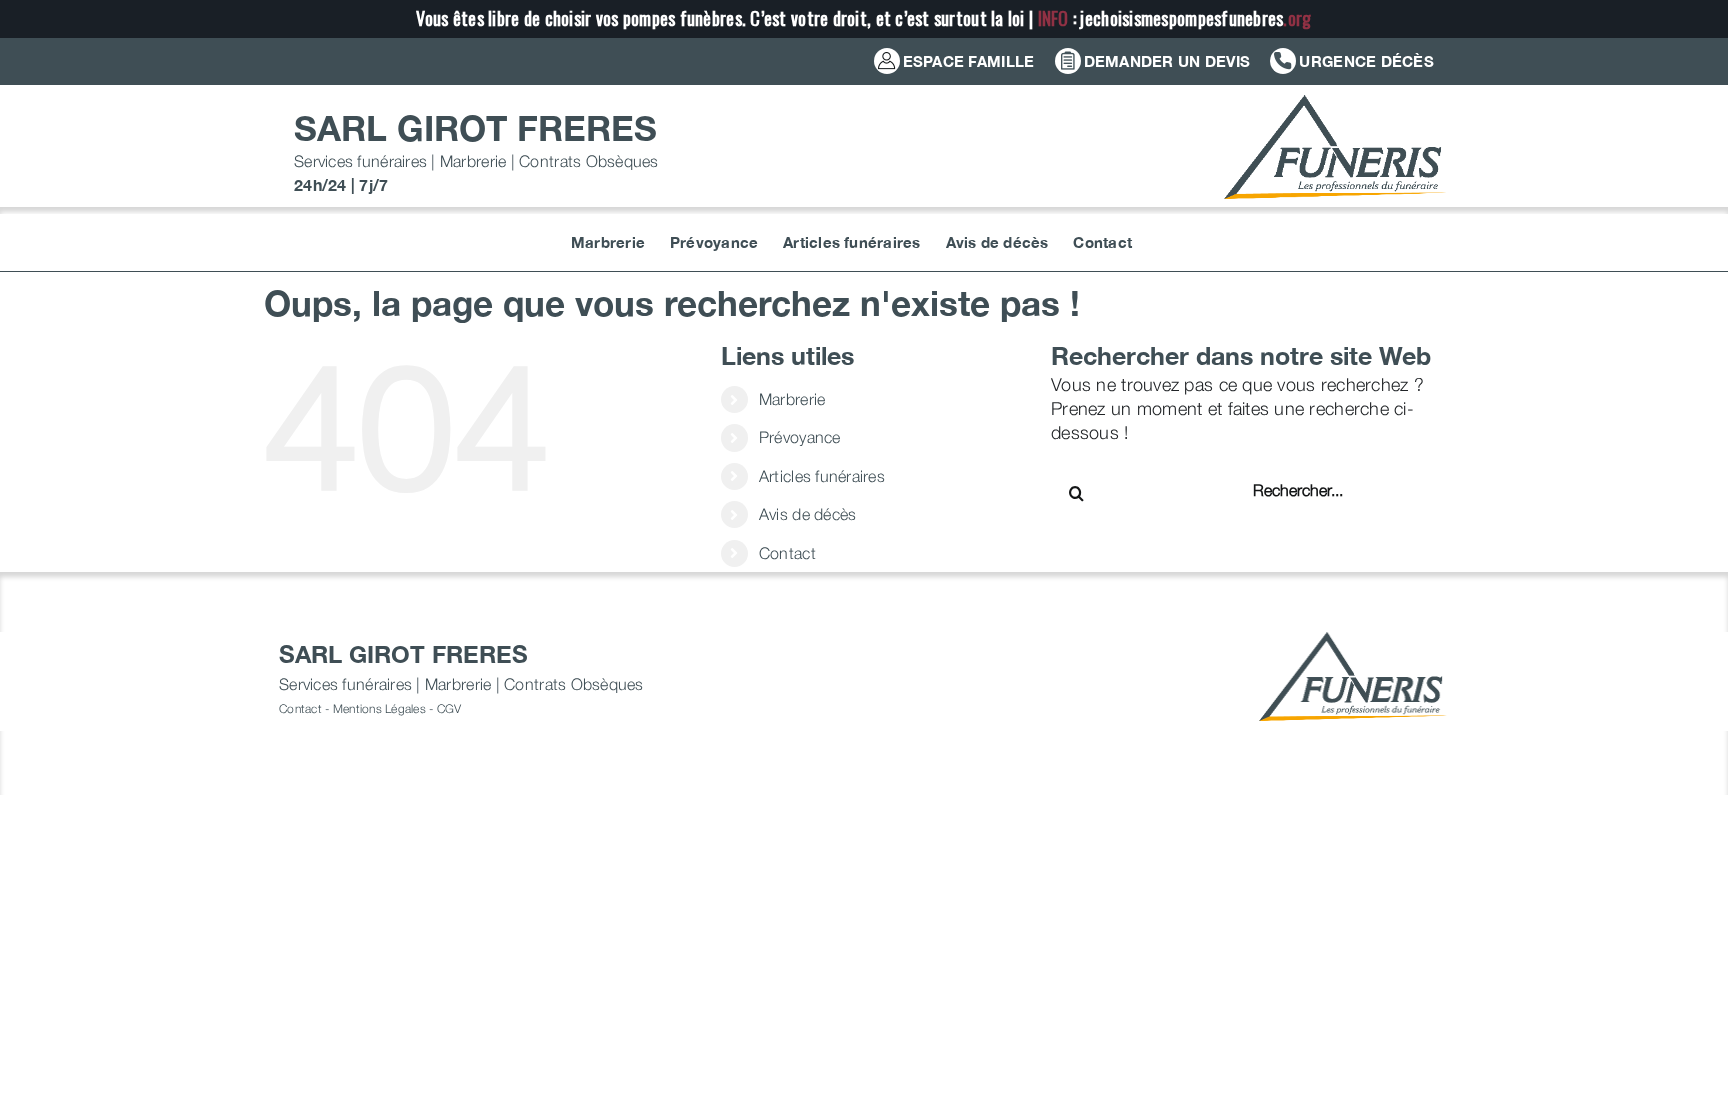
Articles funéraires (822, 476)
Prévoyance (800, 437)
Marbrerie (792, 399)
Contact (787, 553)
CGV (449, 708)
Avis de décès (808, 514)
